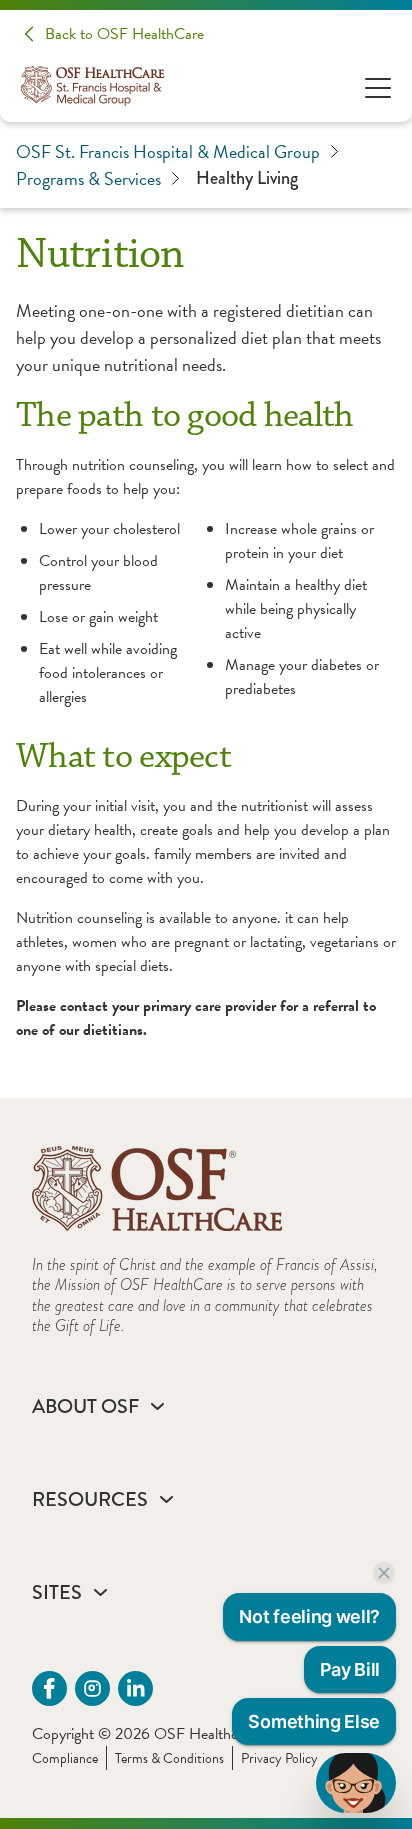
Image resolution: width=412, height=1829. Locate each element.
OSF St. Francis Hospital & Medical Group (168, 151)
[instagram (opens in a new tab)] (92, 1688)
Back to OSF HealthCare (124, 34)
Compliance (65, 1758)
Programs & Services (88, 178)
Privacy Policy (279, 1758)
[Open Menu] (378, 86)
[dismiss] (384, 1573)
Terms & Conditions (169, 1758)
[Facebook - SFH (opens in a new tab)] (49, 1688)
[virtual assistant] (356, 1783)
